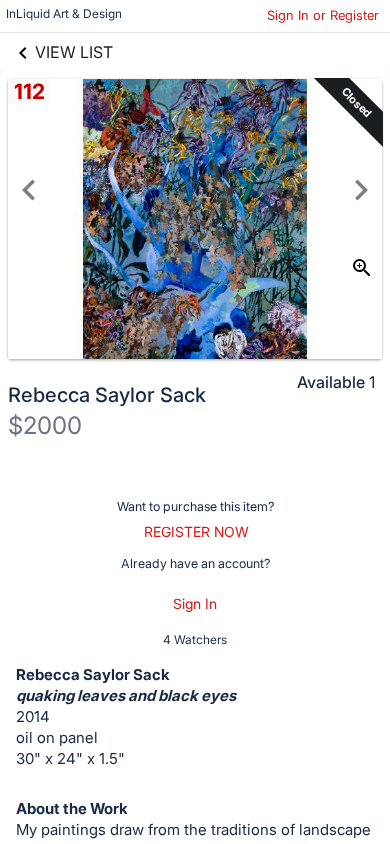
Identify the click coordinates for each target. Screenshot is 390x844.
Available (331, 382)
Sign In (195, 603)
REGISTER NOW (196, 531)
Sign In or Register (323, 15)
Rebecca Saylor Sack (107, 395)
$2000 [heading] (45, 425)
